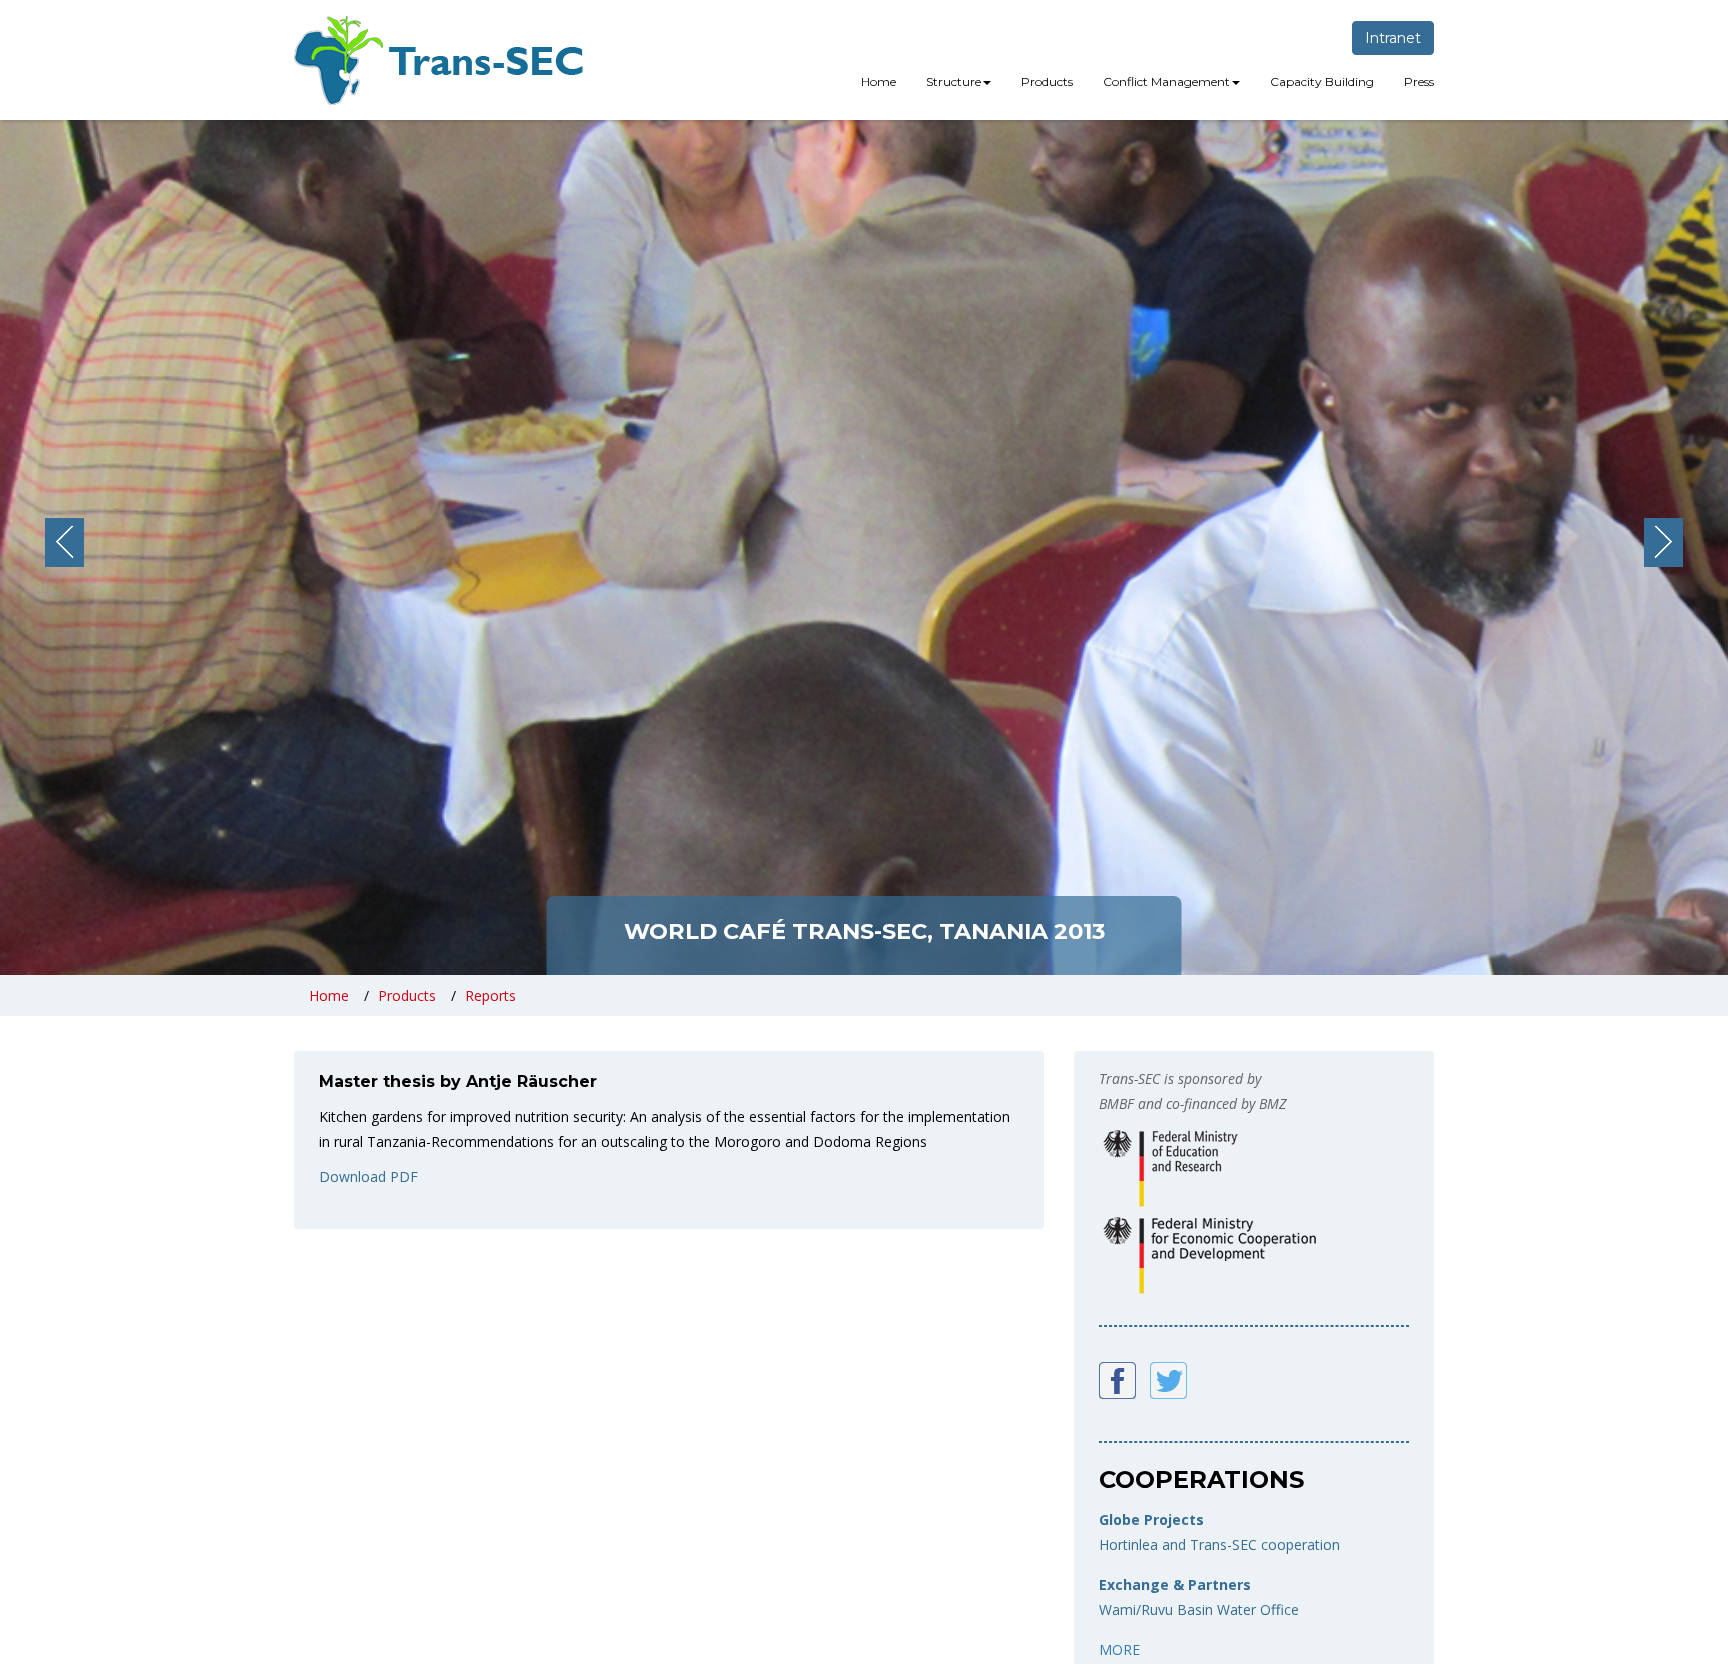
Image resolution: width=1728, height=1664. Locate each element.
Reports (490, 995)
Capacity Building (1322, 81)
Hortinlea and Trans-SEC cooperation (1219, 1544)
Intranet (1393, 38)
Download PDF (368, 1176)
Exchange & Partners (1175, 1584)
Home (878, 81)
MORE (1119, 1649)
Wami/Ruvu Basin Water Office (1199, 1609)
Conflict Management (1166, 81)
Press (1419, 81)
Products (1047, 81)
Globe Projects (1151, 1519)
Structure (953, 81)
